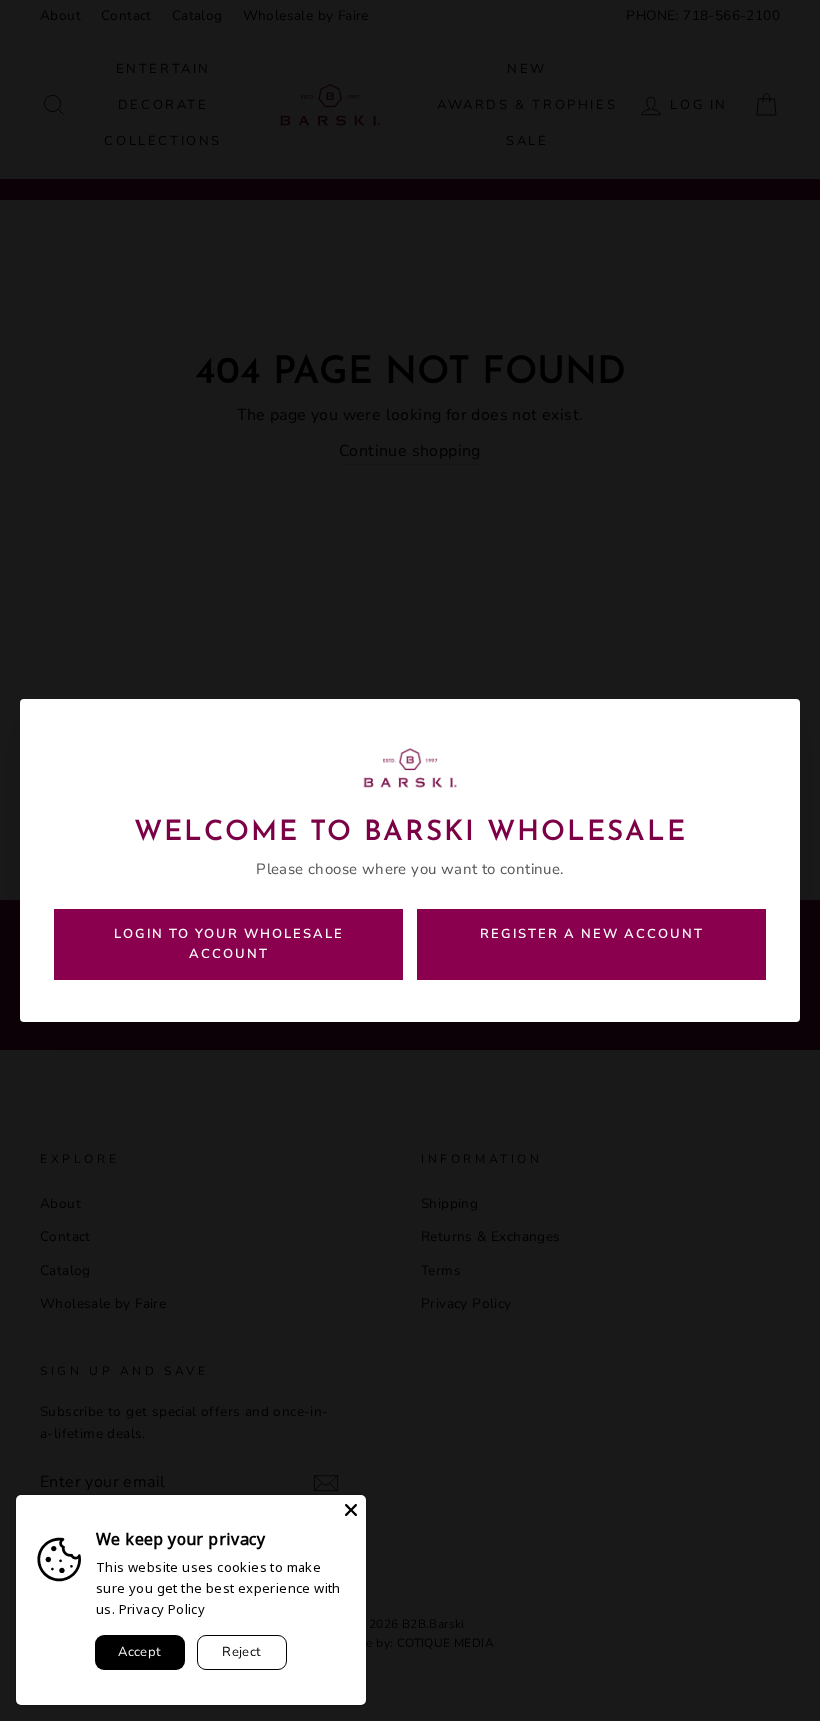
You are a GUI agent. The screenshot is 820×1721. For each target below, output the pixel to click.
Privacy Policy (162, 1609)
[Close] (351, 1510)
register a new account (592, 934)
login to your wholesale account (229, 944)
